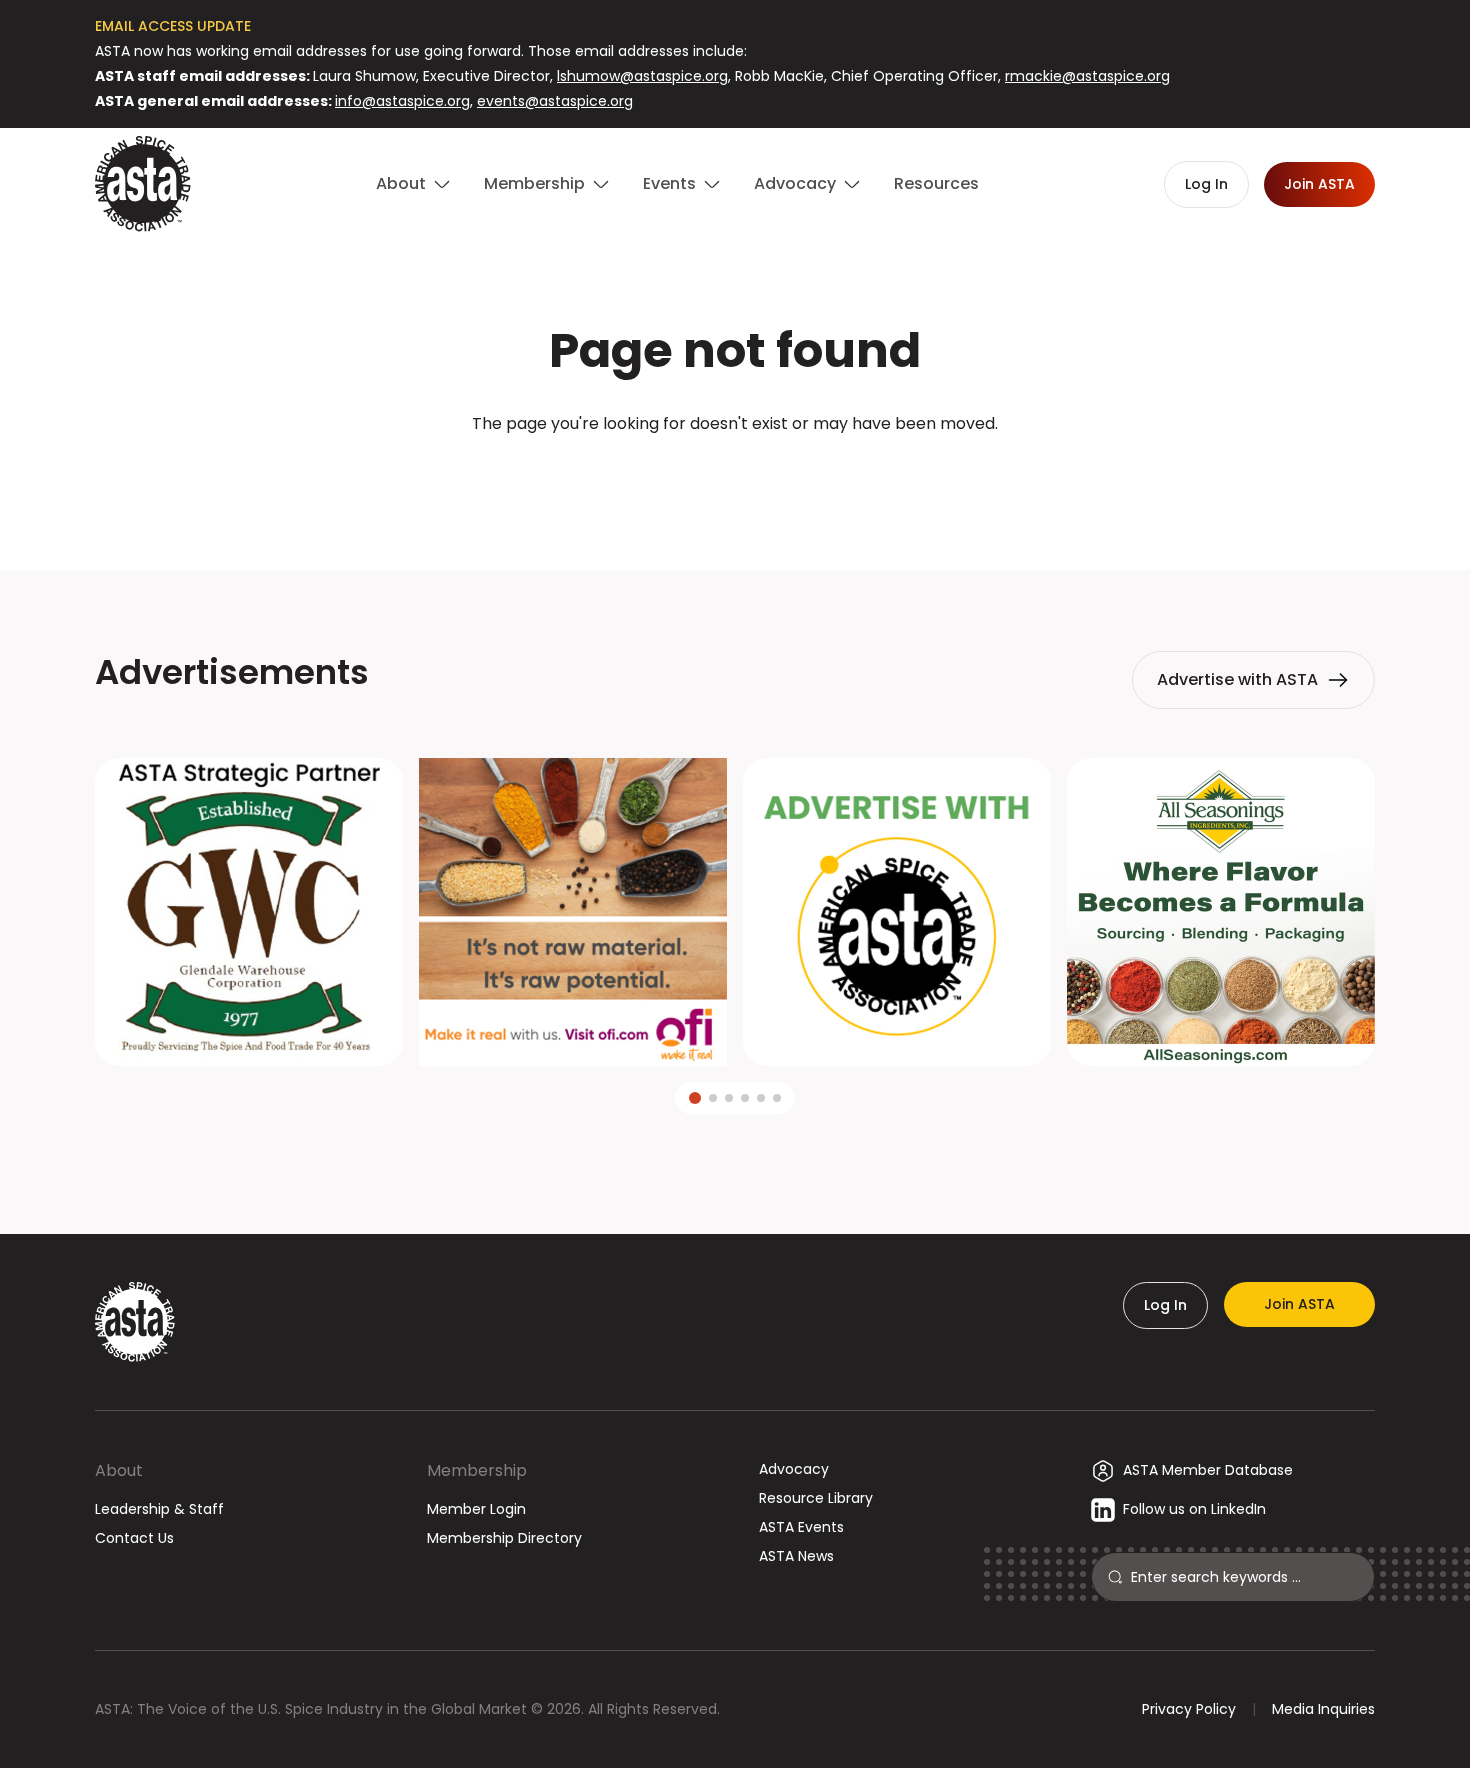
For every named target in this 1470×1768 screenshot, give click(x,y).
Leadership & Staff (159, 1509)
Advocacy (794, 1469)
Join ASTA (1299, 1304)
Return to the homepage (735, 477)
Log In (1165, 1305)
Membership (477, 1470)
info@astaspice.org (402, 101)
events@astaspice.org (555, 101)
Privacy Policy (1189, 1709)
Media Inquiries (1323, 1709)
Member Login (476, 1509)
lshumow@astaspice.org (642, 76)
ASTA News (796, 1556)
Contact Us (134, 1538)
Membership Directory (504, 1538)
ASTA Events (801, 1527)
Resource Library (816, 1498)
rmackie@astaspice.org (1087, 76)
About (119, 1470)
